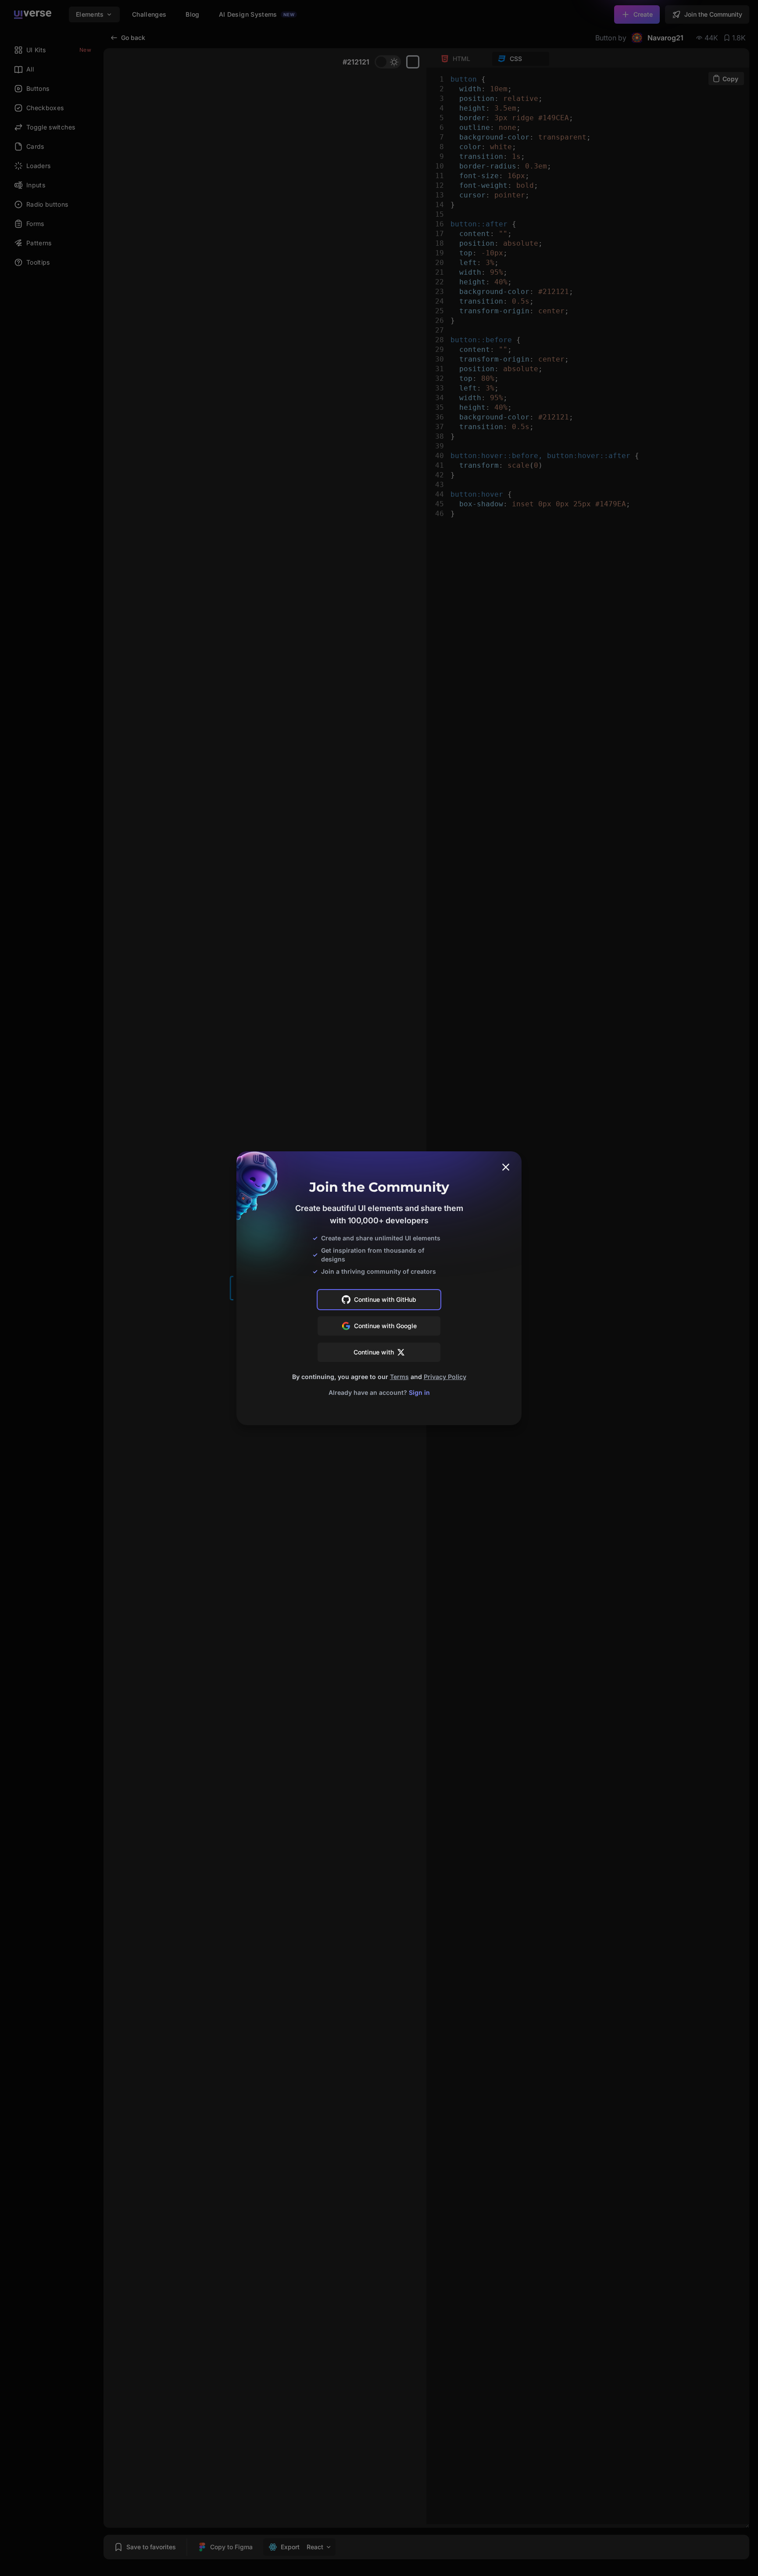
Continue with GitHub (385, 1299)
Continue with (374, 1352)
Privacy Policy (445, 1377)
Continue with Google (385, 1326)
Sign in (419, 1392)
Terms (399, 1377)
